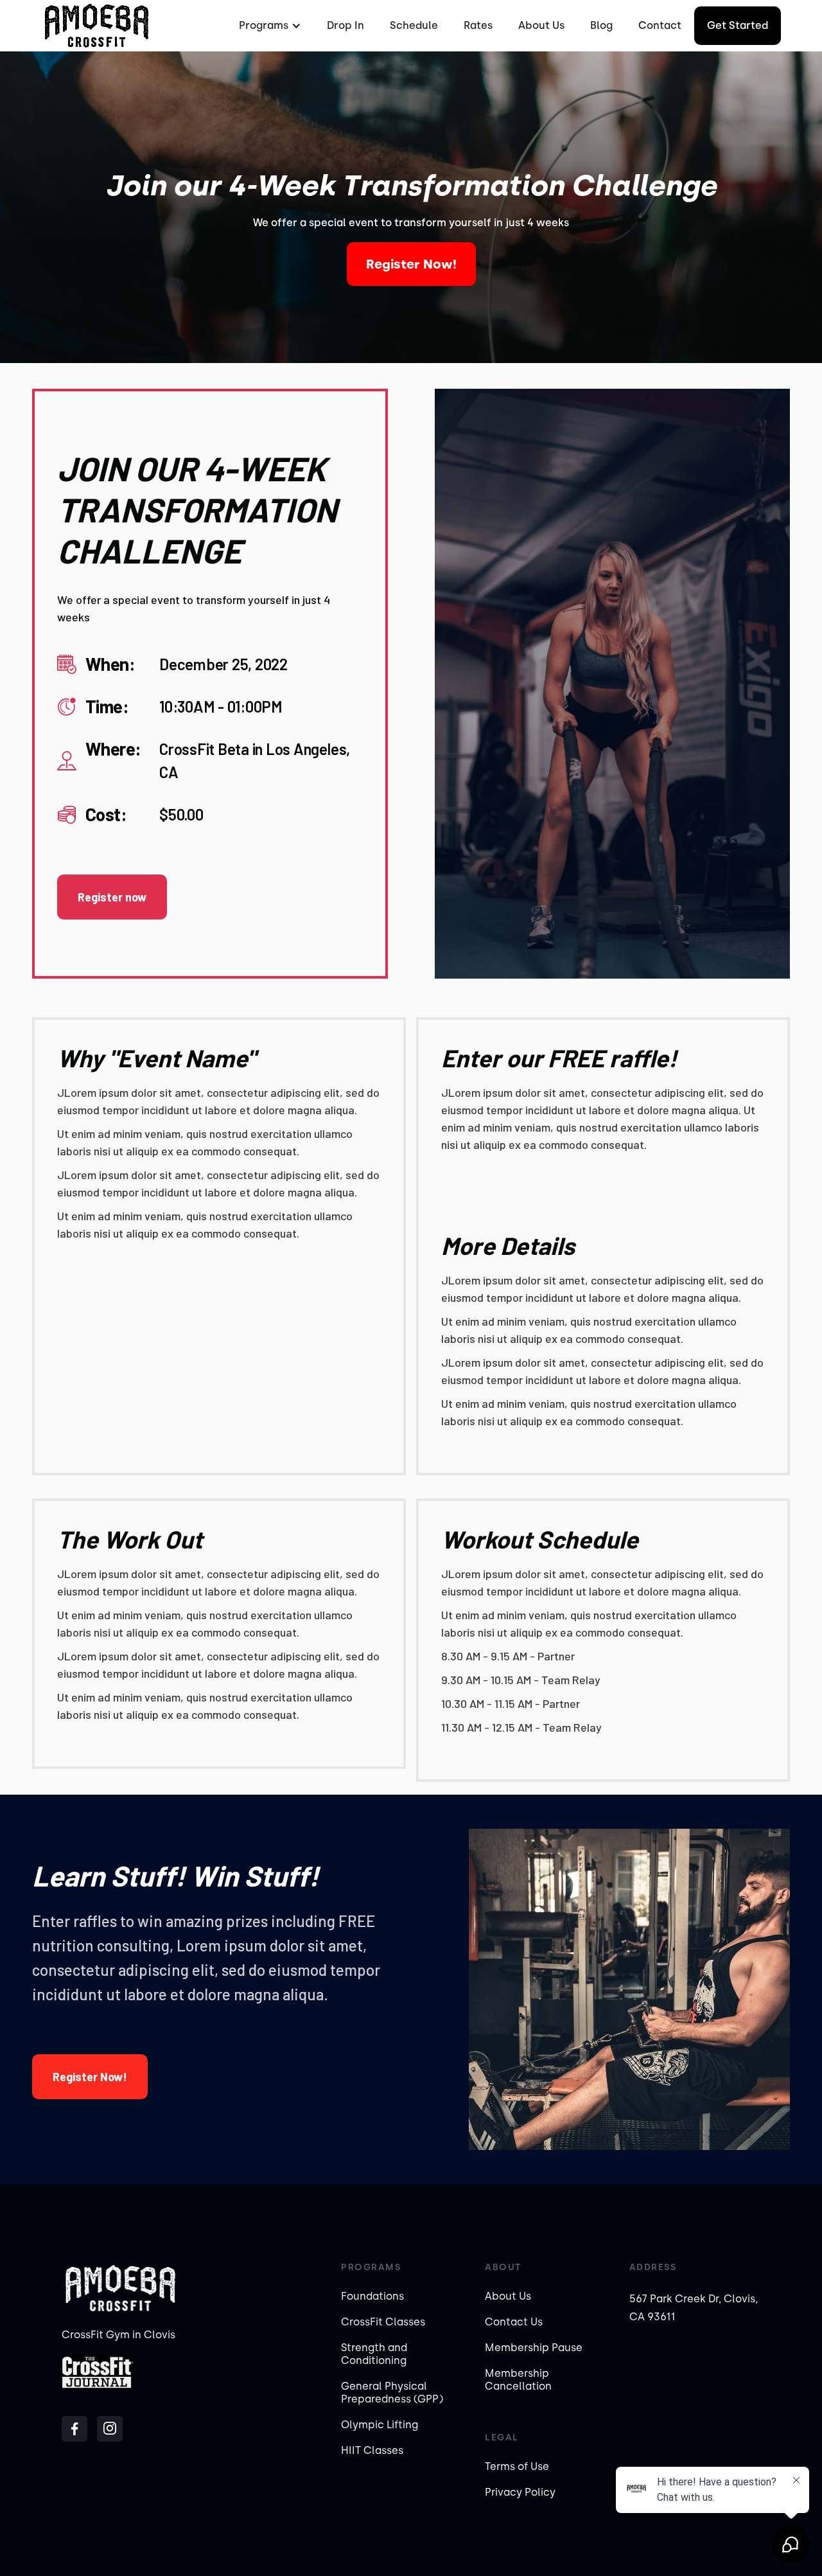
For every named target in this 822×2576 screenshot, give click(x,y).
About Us (541, 25)
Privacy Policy (520, 2492)
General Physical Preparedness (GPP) (392, 2393)
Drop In (345, 25)
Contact (660, 25)
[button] (268, 26)
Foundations (372, 2296)
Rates (478, 25)
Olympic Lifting (380, 2425)
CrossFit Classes (383, 2322)
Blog (601, 25)
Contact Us (514, 2322)
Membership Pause (534, 2348)
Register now (112, 897)
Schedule (414, 25)
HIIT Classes (372, 2450)
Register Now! (411, 264)
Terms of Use (517, 2466)
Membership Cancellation (518, 2380)
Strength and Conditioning (374, 2354)
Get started (738, 25)
